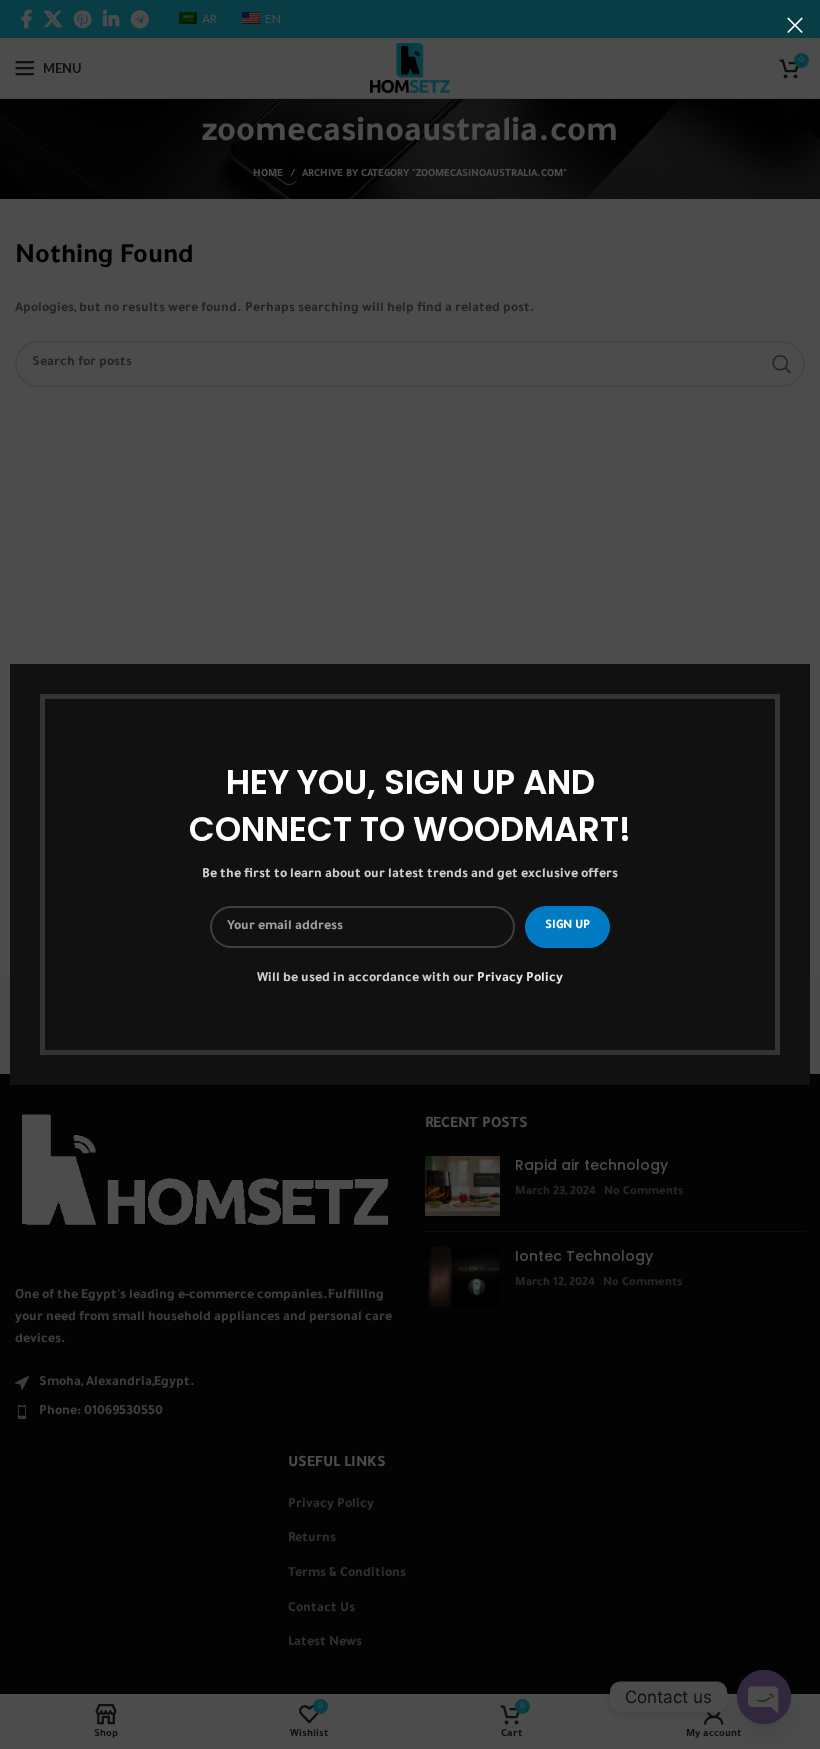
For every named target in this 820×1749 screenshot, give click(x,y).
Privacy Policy (520, 979)
